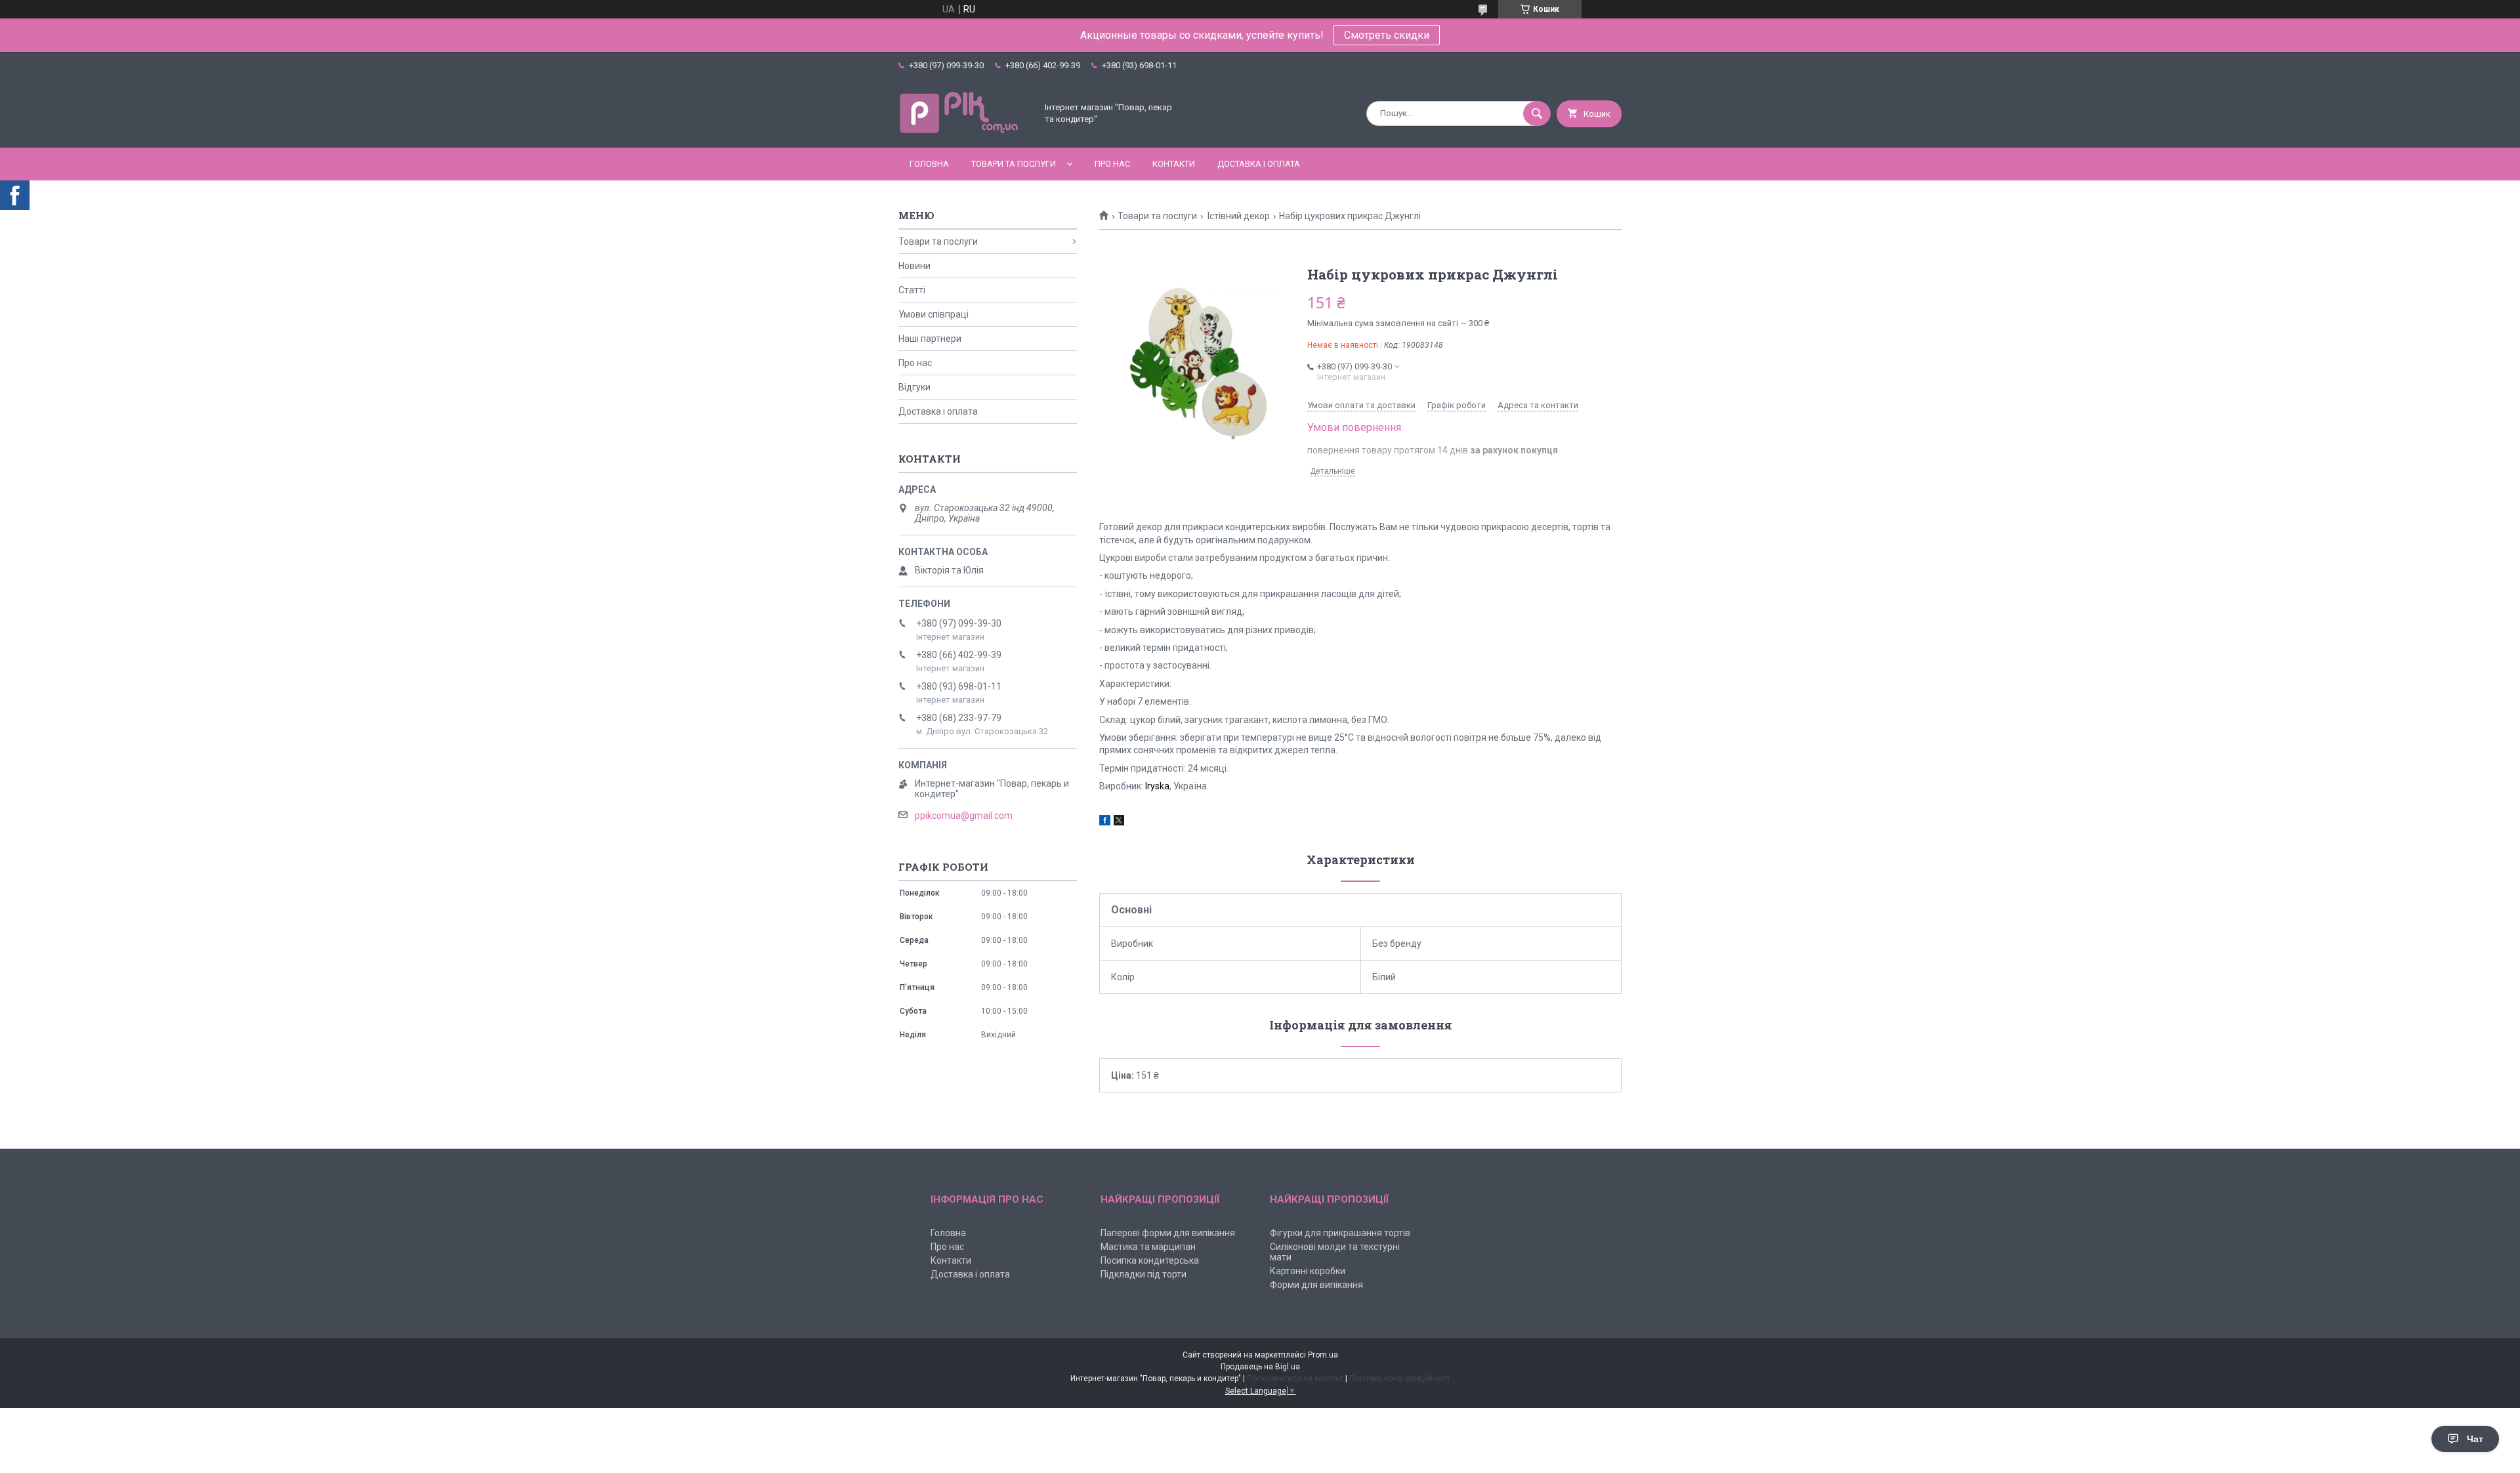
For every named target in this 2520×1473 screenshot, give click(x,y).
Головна (929, 164)
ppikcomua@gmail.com (964, 816)
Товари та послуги (1014, 164)
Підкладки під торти (1144, 1274)
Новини (914, 266)
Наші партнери (930, 339)
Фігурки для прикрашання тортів (1340, 1233)
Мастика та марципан (1148, 1247)
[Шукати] (1537, 114)
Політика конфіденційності (1399, 1379)
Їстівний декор (1238, 216)
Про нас (1112, 164)
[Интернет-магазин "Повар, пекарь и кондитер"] (964, 131)
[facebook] (1105, 822)
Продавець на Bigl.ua (1260, 1367)
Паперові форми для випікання (1168, 1233)
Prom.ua (1323, 1355)
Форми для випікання (1316, 1285)
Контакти (1174, 164)
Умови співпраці (934, 314)
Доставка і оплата (1259, 164)
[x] (1119, 822)
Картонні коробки (1308, 1271)
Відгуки (914, 387)
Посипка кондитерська (1150, 1260)
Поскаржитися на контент (1295, 1379)
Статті (912, 290)
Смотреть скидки (1387, 35)
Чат (2475, 1439)
